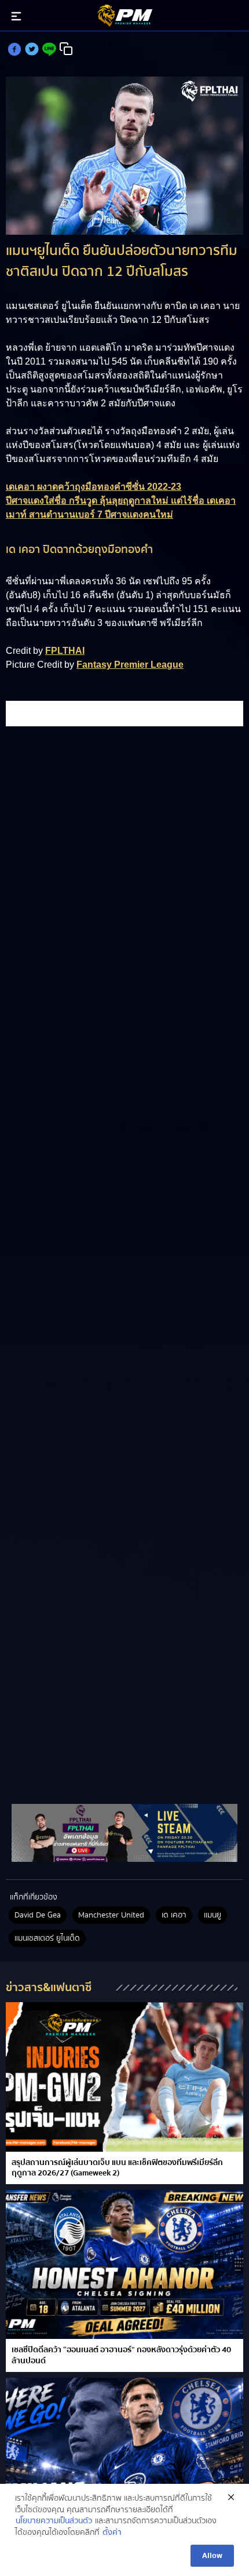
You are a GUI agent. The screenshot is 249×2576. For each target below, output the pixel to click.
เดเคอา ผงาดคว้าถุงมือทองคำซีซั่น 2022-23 (94, 487)
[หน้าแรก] (124, 1833)
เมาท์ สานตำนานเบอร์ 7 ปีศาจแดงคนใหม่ (89, 514)
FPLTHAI (65, 651)
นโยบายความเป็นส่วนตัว (54, 2522)
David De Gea (38, 1915)
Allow (212, 2556)
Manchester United (111, 1915)
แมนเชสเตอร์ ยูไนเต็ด (47, 1938)
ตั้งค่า (112, 2533)
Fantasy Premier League (130, 665)
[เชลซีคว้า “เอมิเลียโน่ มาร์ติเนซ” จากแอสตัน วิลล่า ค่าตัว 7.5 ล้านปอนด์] (124, 2452)
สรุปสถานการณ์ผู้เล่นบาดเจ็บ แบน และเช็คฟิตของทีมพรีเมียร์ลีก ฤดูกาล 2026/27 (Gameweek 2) (117, 2168)
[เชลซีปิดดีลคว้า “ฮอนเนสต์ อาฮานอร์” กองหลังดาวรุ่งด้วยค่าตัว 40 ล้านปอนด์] (124, 2264)
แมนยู (213, 1915)
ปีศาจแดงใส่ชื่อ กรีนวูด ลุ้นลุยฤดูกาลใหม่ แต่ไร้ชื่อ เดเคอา (121, 501)
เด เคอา (174, 1915)
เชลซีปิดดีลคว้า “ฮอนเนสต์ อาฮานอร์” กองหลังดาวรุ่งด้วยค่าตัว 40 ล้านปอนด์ (121, 2355)
